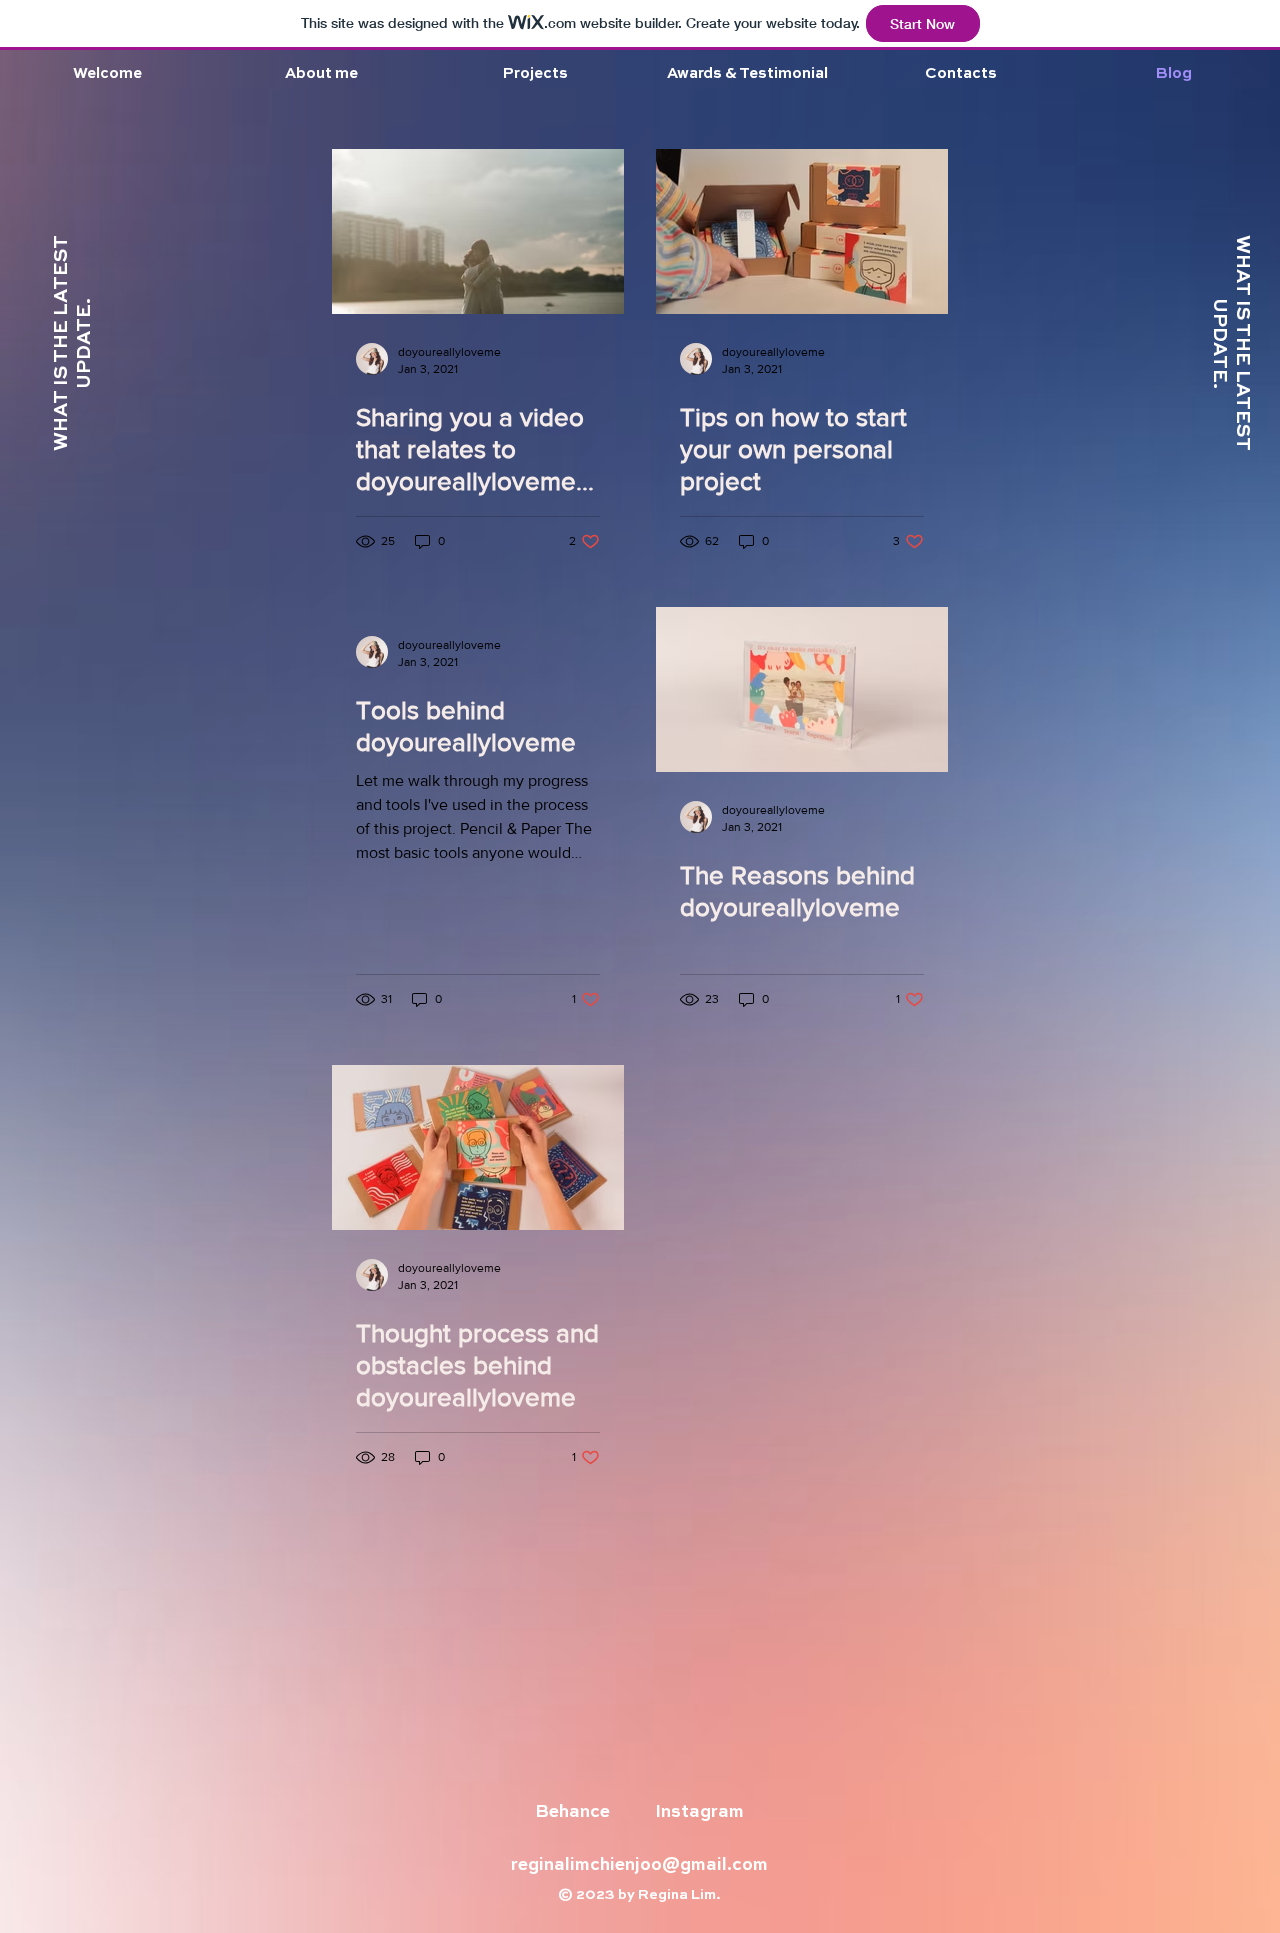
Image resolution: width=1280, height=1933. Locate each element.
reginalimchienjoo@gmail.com (639, 1865)
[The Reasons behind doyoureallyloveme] (802, 689)
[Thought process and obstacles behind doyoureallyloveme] (478, 1147)
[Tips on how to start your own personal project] (802, 231)
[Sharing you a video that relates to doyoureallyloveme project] (478, 231)
